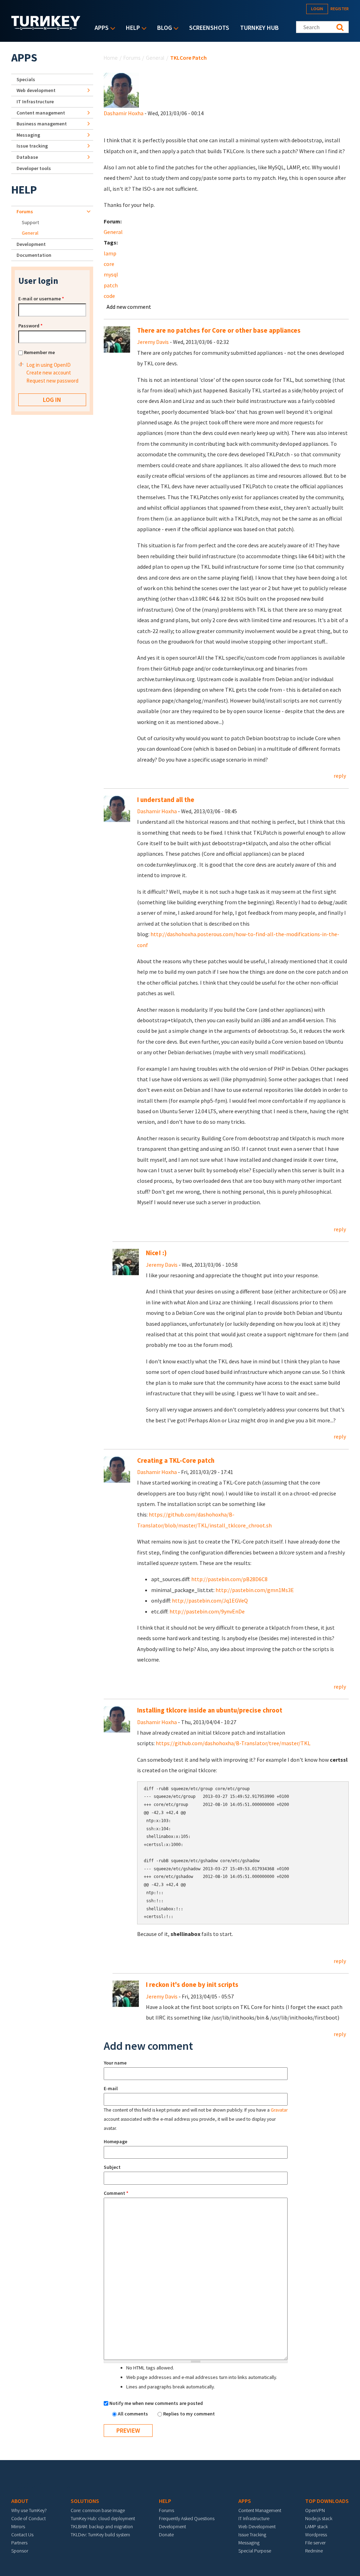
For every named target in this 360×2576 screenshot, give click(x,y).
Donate (166, 2535)
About (20, 2501)
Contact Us (22, 2535)
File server (315, 2543)
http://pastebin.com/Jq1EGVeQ (210, 1600)
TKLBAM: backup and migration (102, 2526)
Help (131, 28)
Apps (100, 28)
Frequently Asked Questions (187, 2518)
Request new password (52, 381)
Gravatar (279, 2110)
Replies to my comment (189, 2414)
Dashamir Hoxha (124, 113)
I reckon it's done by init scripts (192, 1985)
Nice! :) (156, 1253)
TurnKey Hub (259, 28)
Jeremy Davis (153, 342)
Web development (36, 90)
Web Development (257, 2526)
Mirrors (18, 2526)
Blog (163, 28)
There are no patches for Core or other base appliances (219, 330)
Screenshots (209, 28)
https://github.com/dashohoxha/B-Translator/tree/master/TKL (233, 1743)
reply (340, 776)
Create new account (49, 373)
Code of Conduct (28, 2518)
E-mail (111, 2088)
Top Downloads (327, 2501)
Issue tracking (32, 146)
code (109, 296)
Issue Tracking (252, 2535)
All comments (133, 2414)
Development (31, 244)
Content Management (260, 2510)
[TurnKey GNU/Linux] (46, 28)
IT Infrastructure (35, 102)
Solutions (85, 2501)
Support (30, 222)
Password (30, 326)
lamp (110, 253)
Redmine (314, 2551)
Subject (112, 2167)
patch (111, 285)
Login (317, 9)
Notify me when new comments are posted (156, 2403)
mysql (111, 274)
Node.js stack (319, 2518)
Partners (19, 2543)
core (109, 264)
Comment (116, 2193)
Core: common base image (98, 2510)
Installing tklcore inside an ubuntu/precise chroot (210, 1710)
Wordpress (316, 2535)
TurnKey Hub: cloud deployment (103, 2518)
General (155, 58)
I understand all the (166, 800)
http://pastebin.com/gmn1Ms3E (255, 1590)
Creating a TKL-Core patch (176, 1460)
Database (27, 157)
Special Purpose (255, 2551)
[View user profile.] (121, 90)
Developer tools (34, 168)
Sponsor (20, 2551)
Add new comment (129, 307)
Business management (42, 124)
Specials (26, 79)
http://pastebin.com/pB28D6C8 (229, 1579)
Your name (115, 2063)
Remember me (39, 352)
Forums (132, 58)
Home (111, 58)
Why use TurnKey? (29, 2510)
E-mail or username (41, 299)
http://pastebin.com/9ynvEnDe (207, 1611)
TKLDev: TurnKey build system (100, 2535)
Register (340, 9)
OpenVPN (315, 2510)
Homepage (115, 2141)
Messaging (28, 135)
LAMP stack (316, 2526)
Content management (41, 113)
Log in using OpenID (49, 365)
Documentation (34, 255)
